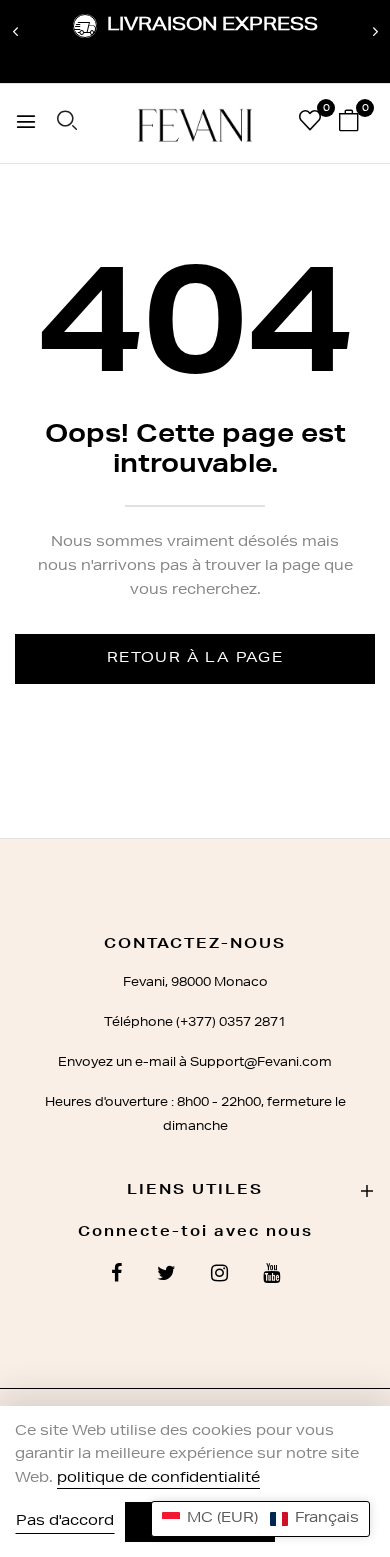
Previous (15, 32)
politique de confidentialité (158, 1479)
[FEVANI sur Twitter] (166, 1276)
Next (375, 32)
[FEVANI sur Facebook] (116, 1276)
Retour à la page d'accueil (195, 668)
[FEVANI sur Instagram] (219, 1276)
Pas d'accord (65, 1522)
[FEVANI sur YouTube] (271, 1276)
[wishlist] (310, 125)
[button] (260, 1519)
